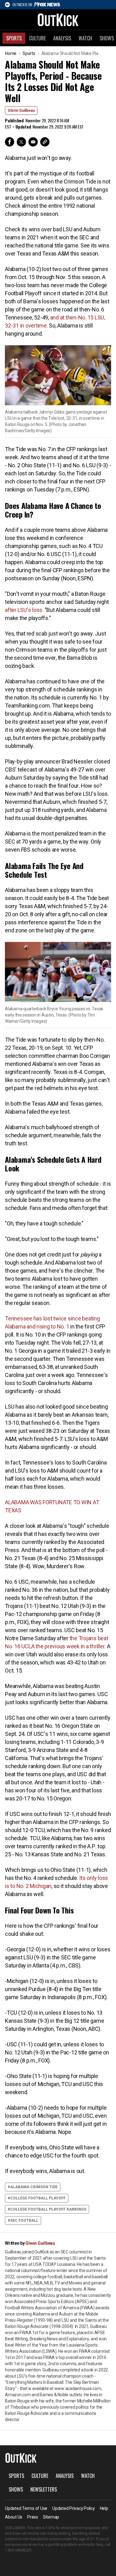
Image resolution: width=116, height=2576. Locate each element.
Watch (85, 38)
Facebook (10, 142)
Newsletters (44, 2489)
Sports (14, 38)
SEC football (24, 2221)
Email (33, 142)
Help (104, 2508)
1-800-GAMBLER (18, 2550)
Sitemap (51, 2517)
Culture (37, 38)
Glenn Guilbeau (21, 111)
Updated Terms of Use (26, 2508)
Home (11, 53)
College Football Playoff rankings (48, 2209)
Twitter (21, 142)
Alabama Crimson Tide (34, 2187)
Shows (16, 2489)
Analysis (62, 38)
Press (33, 2517)
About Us (14, 2517)
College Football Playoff (38, 2198)
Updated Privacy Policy (74, 2508)
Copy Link (45, 142)
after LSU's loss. (24, 610)
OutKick (58, 20)
